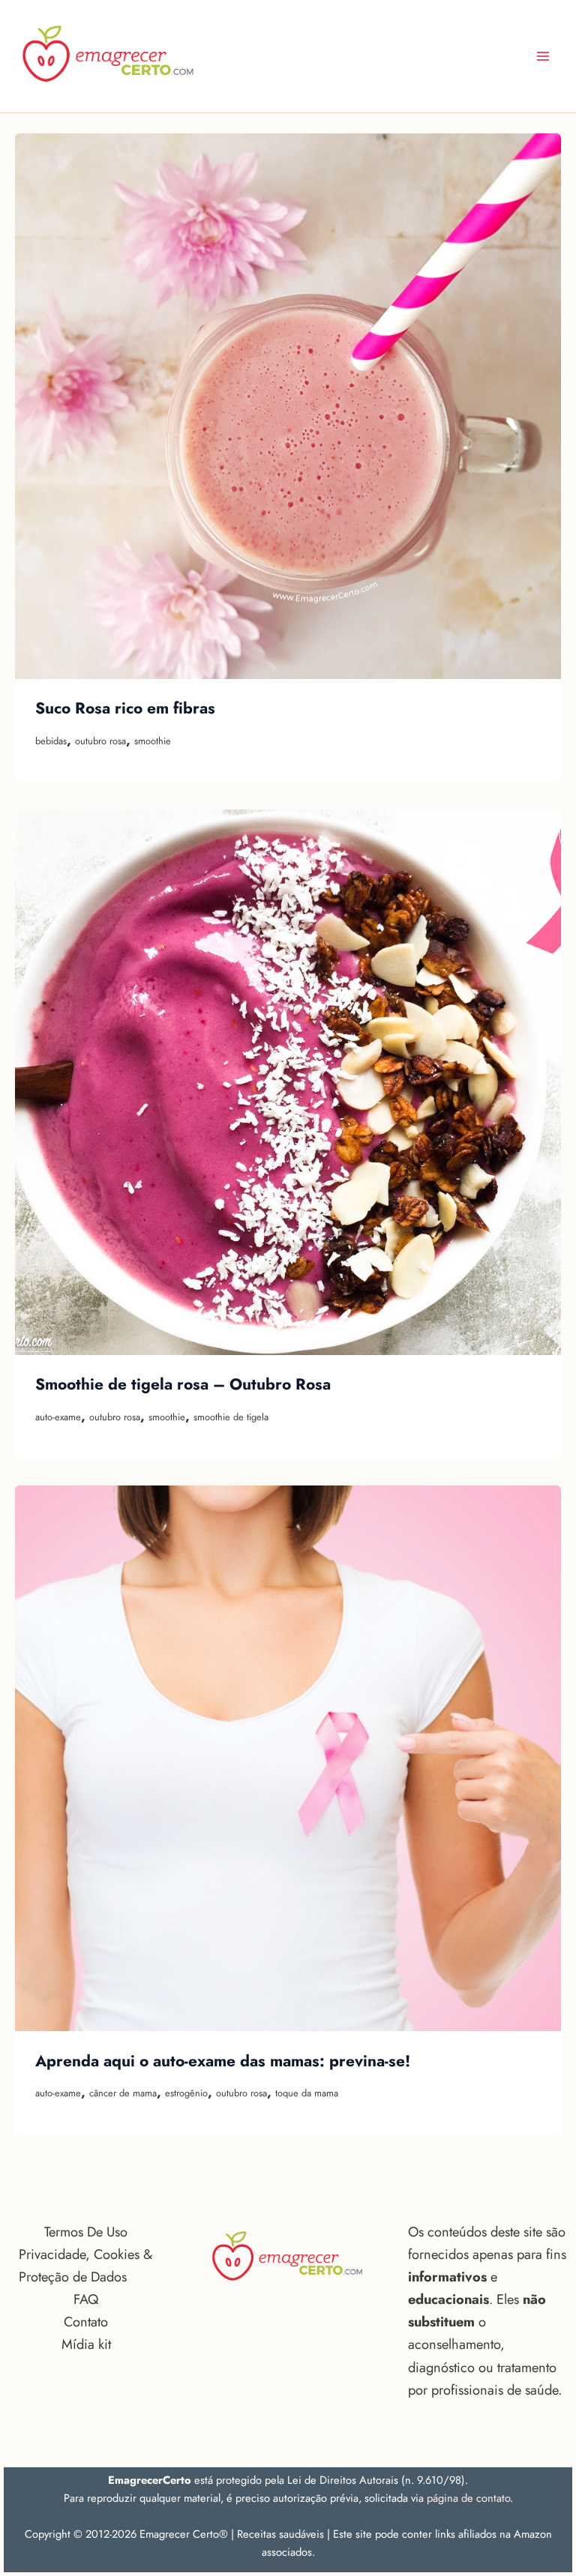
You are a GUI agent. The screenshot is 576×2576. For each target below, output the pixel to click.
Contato (86, 2322)
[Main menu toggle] (543, 56)
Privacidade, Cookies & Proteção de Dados (85, 2265)
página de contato (468, 2498)
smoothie (153, 741)
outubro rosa (100, 741)
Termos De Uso (86, 2232)
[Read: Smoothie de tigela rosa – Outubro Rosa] (288, 1082)
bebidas (51, 741)
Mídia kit (86, 2344)
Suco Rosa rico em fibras (125, 708)
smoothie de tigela (231, 1417)
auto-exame (58, 1417)
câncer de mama (123, 2093)
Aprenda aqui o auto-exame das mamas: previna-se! (223, 2061)
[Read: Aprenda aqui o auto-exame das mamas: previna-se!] (288, 1758)
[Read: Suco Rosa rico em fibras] (288, 406)
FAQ (86, 2299)
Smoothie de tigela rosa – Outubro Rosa (183, 1384)
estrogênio (186, 2093)
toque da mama (307, 2093)
